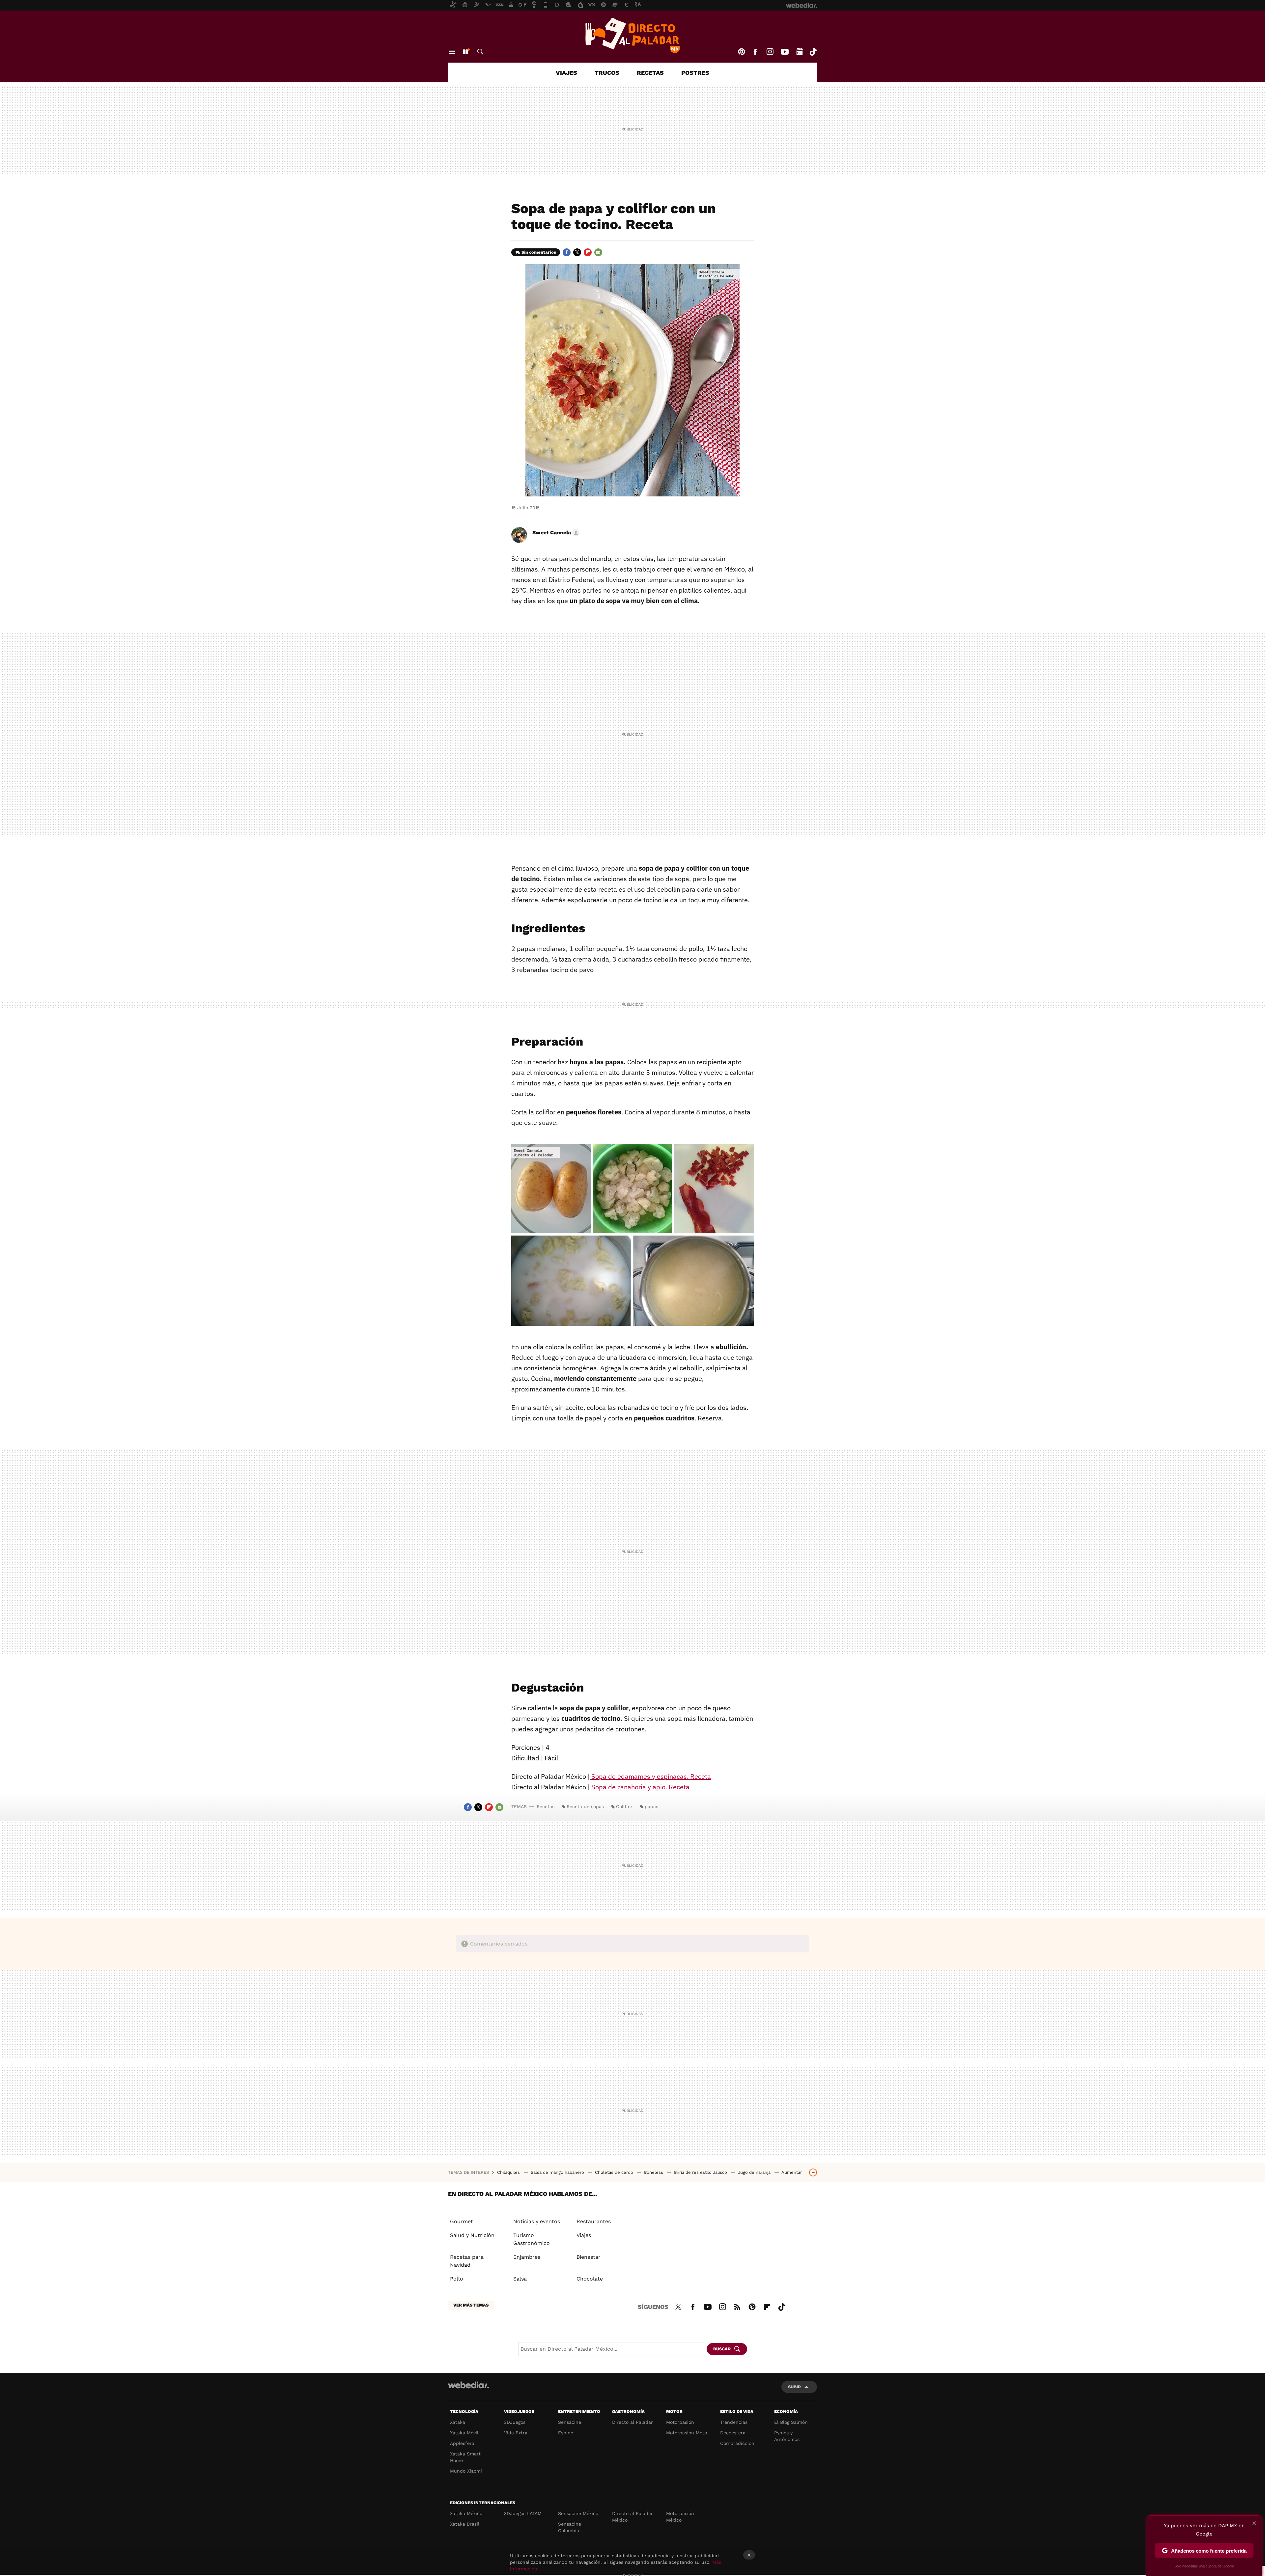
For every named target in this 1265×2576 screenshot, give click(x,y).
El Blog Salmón (791, 2422)
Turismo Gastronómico (532, 2239)
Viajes (566, 73)
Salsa (520, 2279)
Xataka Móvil (464, 2433)
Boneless (654, 2172)
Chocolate (590, 2279)
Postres (695, 73)
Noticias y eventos (537, 2221)
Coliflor (624, 1806)
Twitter (577, 252)
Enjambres (527, 2257)
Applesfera (462, 2443)
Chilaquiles (509, 2172)
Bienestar (589, 2257)
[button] (555, 533)
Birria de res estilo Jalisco (701, 2172)
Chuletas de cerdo (615, 2172)
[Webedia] (468, 2385)
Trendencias (734, 2422)
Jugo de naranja (755, 2172)
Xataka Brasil (465, 2524)
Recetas (650, 73)
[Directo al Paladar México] (632, 35)
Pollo (457, 2279)
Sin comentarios (539, 252)
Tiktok (813, 52)
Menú (452, 52)
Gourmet (462, 2221)
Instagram (770, 52)
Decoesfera (733, 2433)
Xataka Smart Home (465, 2457)
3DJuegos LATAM (523, 2513)
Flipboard (588, 252)
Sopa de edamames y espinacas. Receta (650, 1776)
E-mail (598, 252)
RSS (737, 2306)
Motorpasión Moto (687, 2433)
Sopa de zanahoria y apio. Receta (640, 1787)
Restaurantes (594, 2221)
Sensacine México (578, 2513)
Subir (794, 2387)
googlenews (800, 52)
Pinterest (742, 52)
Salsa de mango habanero (558, 2172)
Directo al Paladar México (632, 2517)
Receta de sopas (585, 1806)
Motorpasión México (680, 2517)
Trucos (607, 73)
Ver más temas (471, 2305)
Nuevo (465, 52)
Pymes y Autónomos (787, 2436)
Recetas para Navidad (467, 2261)
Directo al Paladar (632, 2422)
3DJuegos (515, 2422)
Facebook (755, 52)
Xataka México (466, 2513)
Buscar (480, 52)
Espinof (567, 2433)
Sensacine (570, 2422)
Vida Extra (516, 2433)
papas (651, 1806)
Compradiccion (737, 2443)
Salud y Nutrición (472, 2235)
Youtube (785, 52)
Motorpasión (680, 2422)
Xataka (458, 2422)
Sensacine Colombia (570, 2527)
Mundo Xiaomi (466, 2471)
